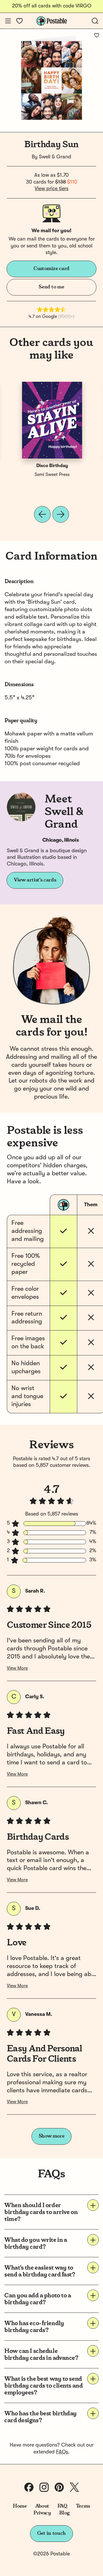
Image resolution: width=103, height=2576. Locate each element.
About (42, 2506)
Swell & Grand (55, 157)
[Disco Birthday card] (52, 420)
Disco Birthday (52, 466)
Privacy (42, 2513)
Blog (64, 2513)
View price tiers (51, 189)
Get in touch (51, 2533)
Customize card (51, 269)
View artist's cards (35, 880)
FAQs (62, 2452)
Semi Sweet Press (52, 475)
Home (20, 2506)
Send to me (51, 287)
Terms (83, 2506)
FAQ (63, 2506)
